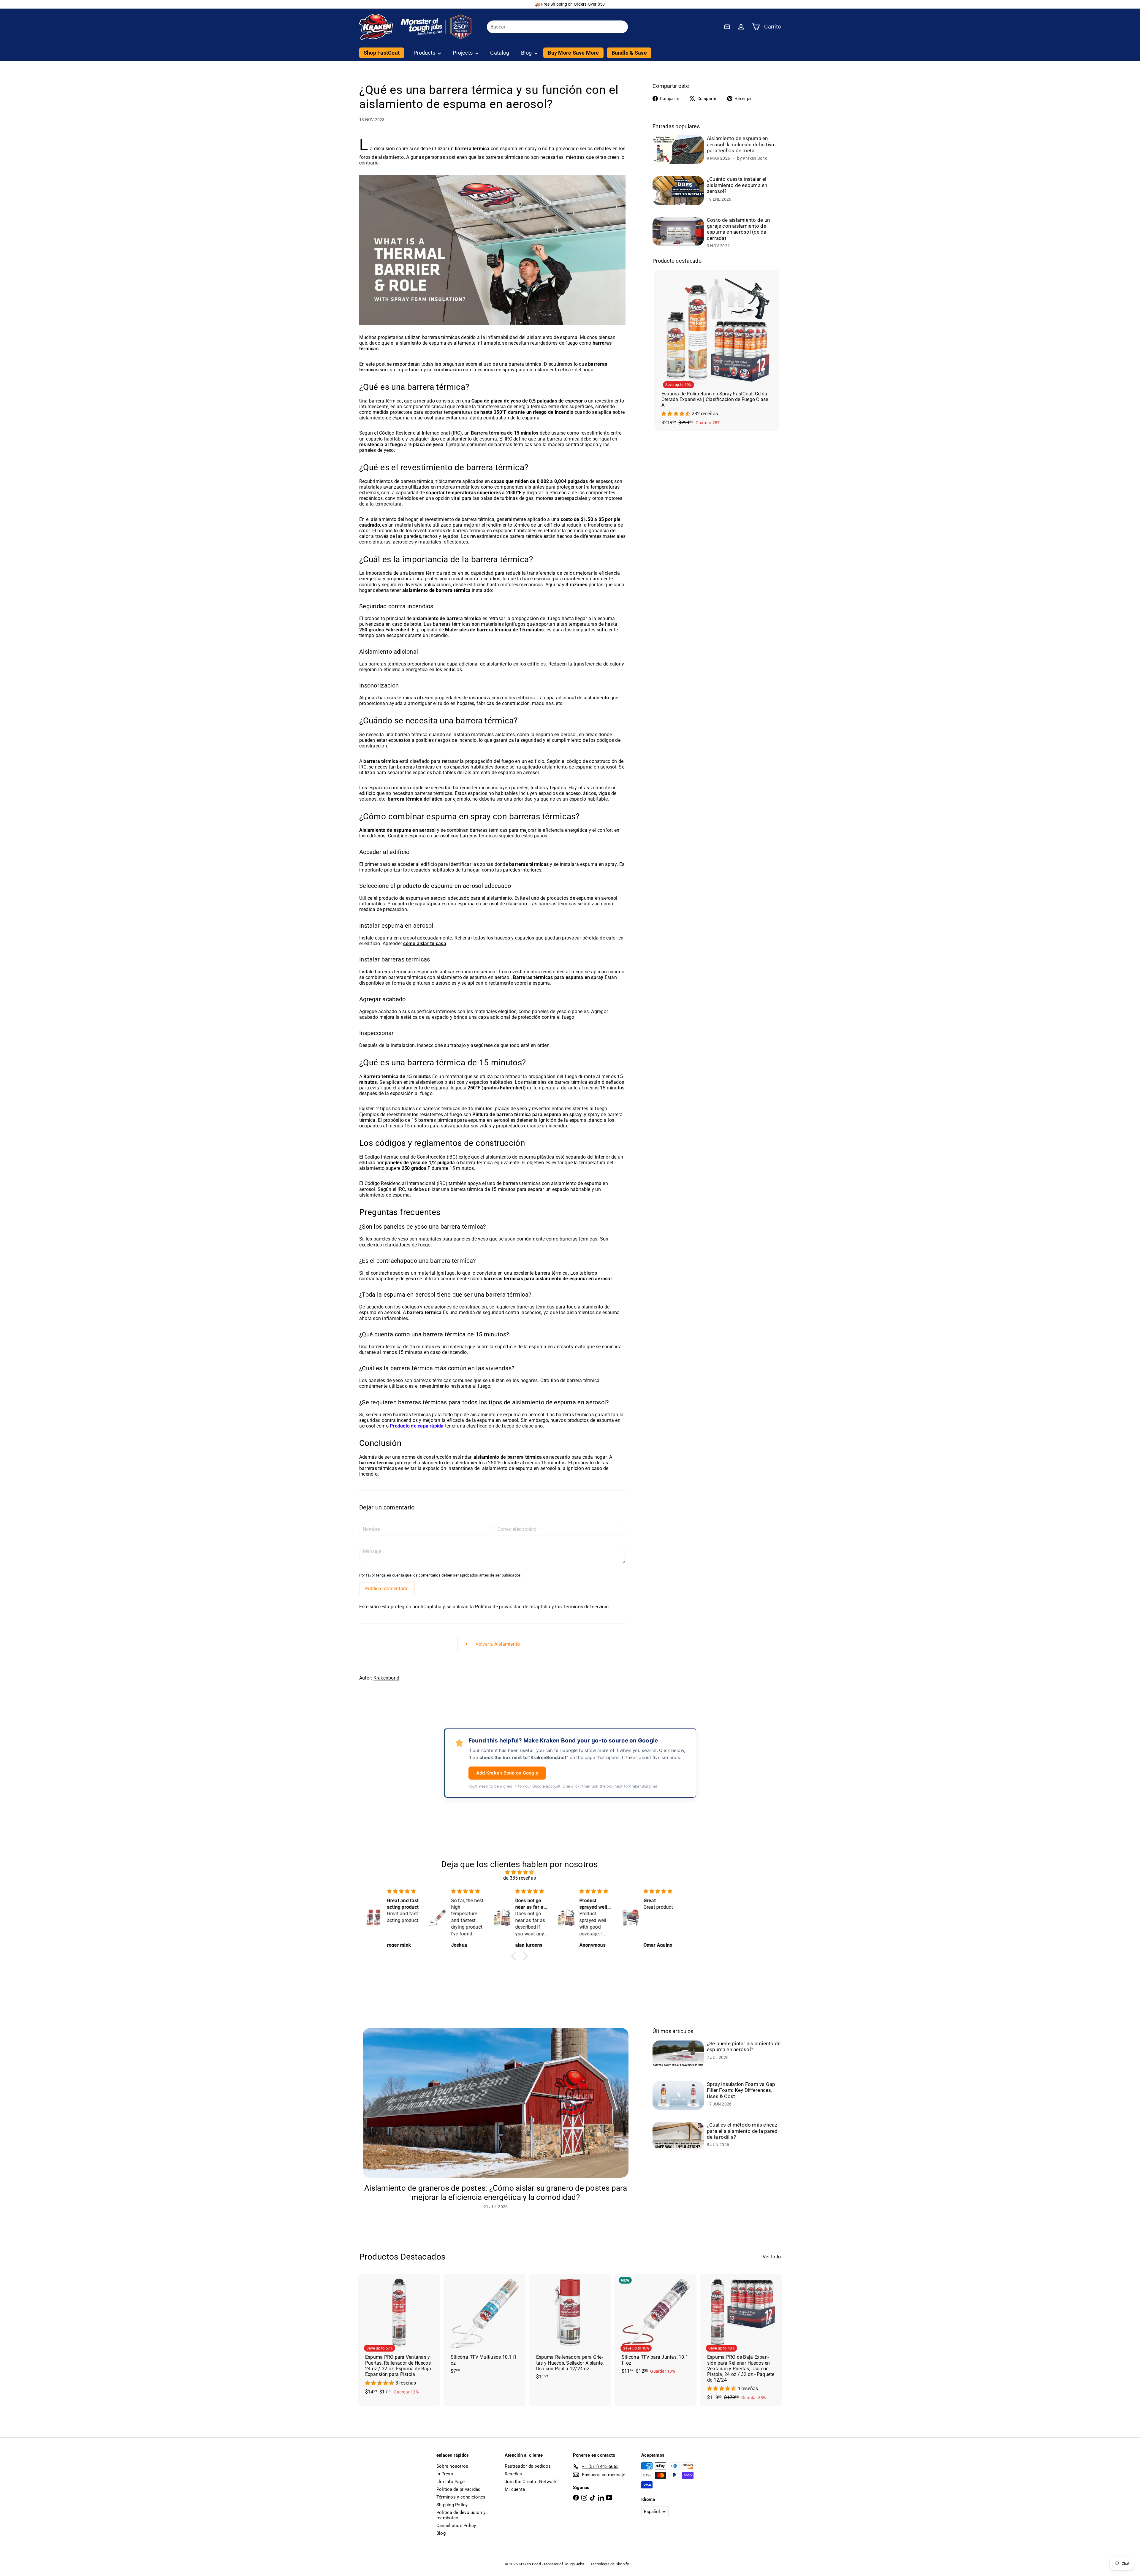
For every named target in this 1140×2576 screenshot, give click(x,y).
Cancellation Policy (456, 2526)
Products (425, 53)
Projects (463, 53)
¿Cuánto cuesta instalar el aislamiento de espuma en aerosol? (737, 185)
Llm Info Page (451, 2482)
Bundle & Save (629, 53)
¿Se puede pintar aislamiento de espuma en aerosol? (744, 2046)
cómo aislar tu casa (425, 944)
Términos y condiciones (461, 2497)
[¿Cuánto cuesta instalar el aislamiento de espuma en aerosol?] (678, 190)
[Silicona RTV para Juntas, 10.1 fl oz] (655, 2327)
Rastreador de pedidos (528, 2466)
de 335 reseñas (520, 1878)
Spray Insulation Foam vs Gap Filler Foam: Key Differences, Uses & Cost (741, 2090)
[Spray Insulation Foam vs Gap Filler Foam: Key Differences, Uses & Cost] (678, 2096)
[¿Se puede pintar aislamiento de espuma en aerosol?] (678, 2055)
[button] (515, 1956)
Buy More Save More (573, 53)
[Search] (621, 27)
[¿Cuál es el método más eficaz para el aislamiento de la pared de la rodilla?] (678, 2136)
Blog (527, 53)
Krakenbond (386, 1678)
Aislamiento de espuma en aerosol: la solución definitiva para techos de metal (740, 144)
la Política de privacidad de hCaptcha (510, 1607)
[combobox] (557, 27)
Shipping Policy (452, 2505)
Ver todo (772, 2257)
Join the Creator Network (531, 2482)
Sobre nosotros (452, 2466)
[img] (520, 1872)
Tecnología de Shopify (610, 2564)
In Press (445, 2474)
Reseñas (513, 2474)
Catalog (500, 53)
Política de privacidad (458, 2489)
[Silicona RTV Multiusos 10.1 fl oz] (484, 2327)
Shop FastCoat (382, 53)
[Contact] (727, 27)
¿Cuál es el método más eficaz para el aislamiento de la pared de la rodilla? (742, 2131)
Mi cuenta (515, 2489)
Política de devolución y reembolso (461, 2515)
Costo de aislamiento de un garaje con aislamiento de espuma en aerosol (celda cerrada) (738, 229)
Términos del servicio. (586, 1607)
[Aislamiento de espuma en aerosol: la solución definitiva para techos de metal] (678, 150)
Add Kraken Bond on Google (507, 1773)
